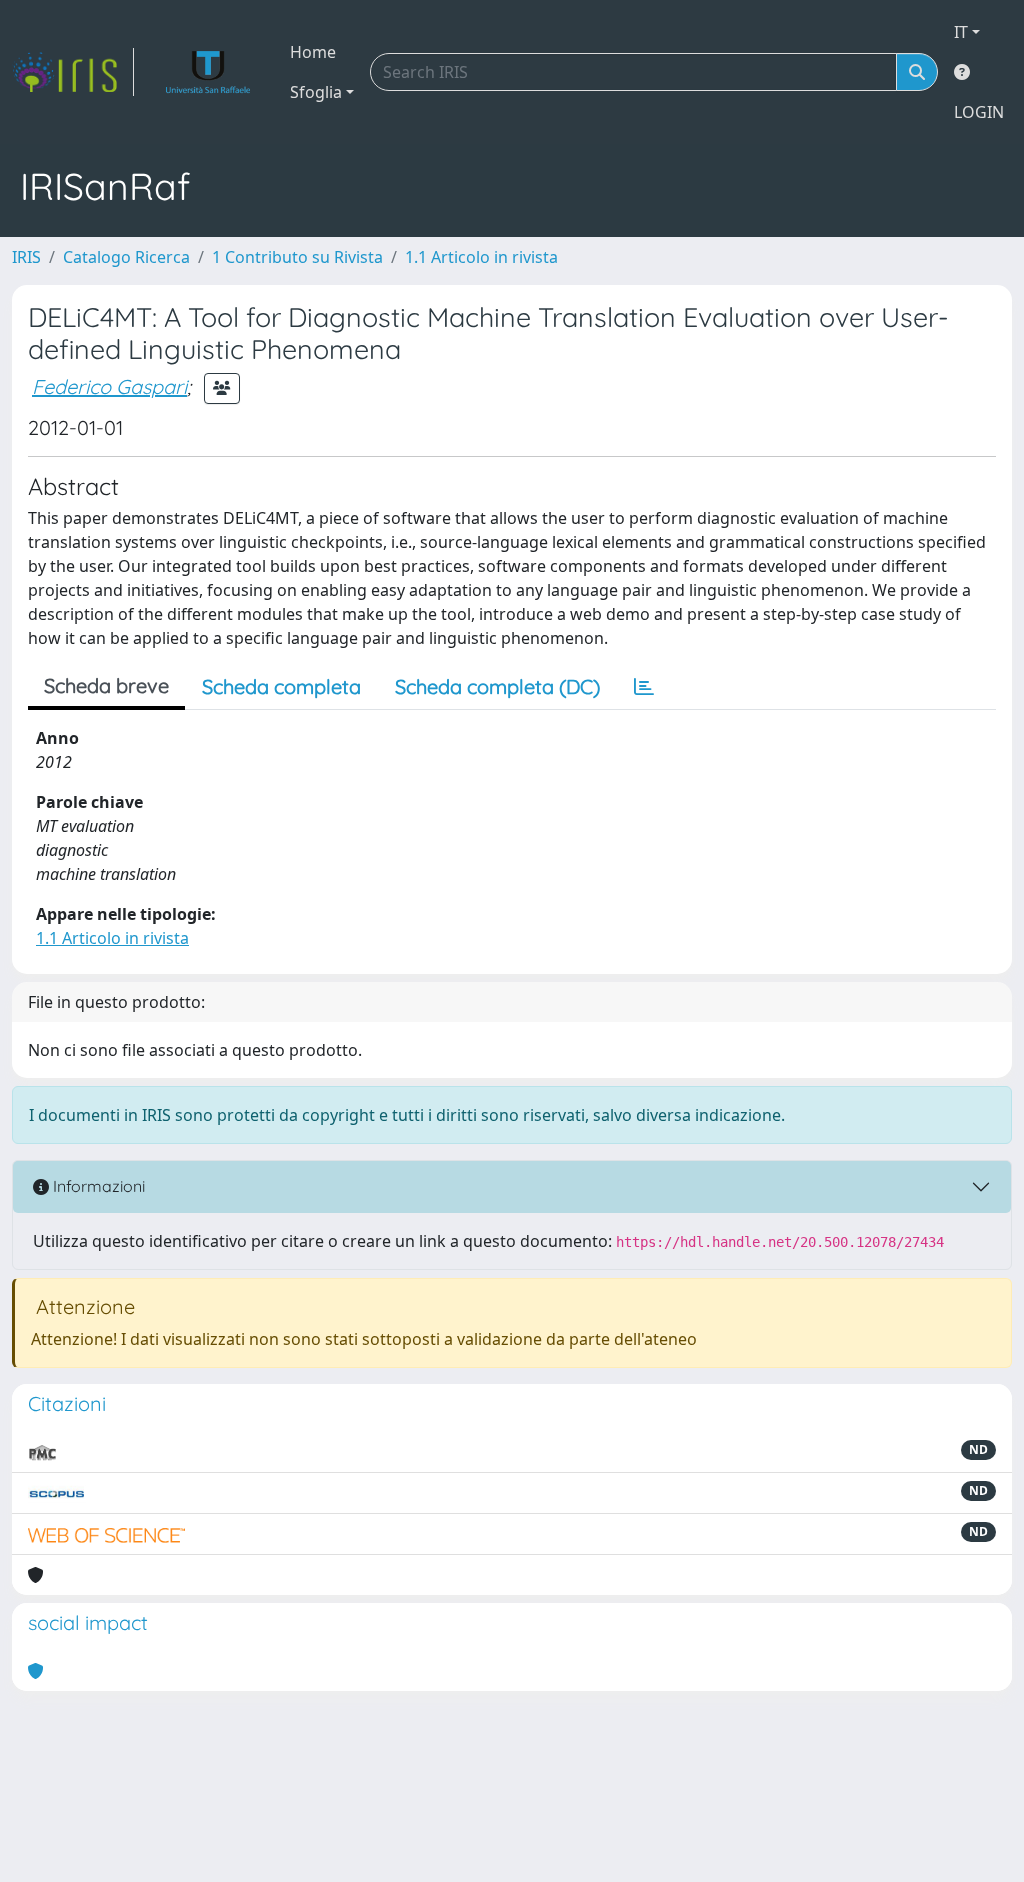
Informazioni (97, 1186)
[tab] (644, 687)
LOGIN (979, 112)
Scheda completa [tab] (281, 686)
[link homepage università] (208, 72)
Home (313, 52)
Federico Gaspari (109, 386)
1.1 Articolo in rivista (481, 257)
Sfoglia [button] (316, 92)
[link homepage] (73, 72)
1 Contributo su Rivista (297, 257)
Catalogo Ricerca (126, 257)
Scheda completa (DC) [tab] (497, 686)
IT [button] (961, 32)
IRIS (26, 257)
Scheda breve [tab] (106, 685)
